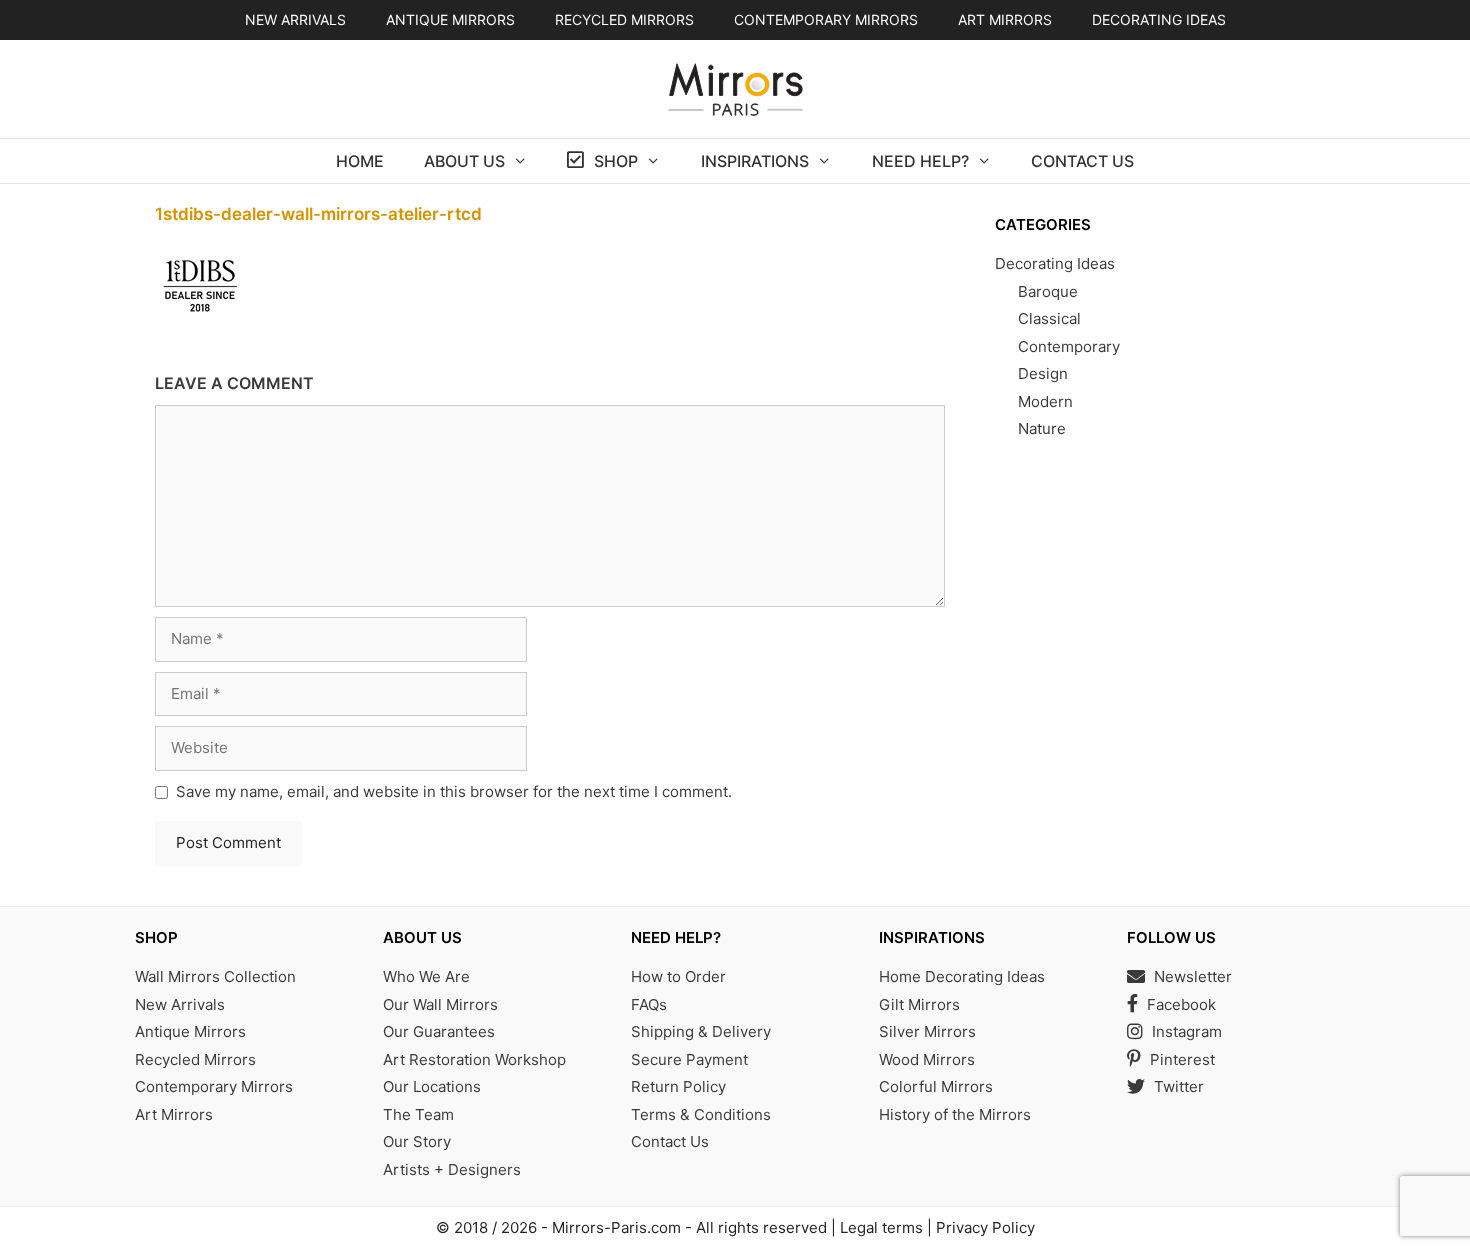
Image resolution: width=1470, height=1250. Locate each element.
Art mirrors (1005, 19)
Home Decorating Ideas (962, 976)
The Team (418, 1114)
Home (360, 161)
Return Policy (678, 1086)
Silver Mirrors (927, 1031)
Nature (1042, 428)
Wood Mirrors (927, 1059)
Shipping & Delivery (701, 1031)
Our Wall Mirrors (440, 1004)
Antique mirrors (450, 19)
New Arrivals (295, 19)
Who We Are (426, 976)
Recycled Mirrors (195, 1059)
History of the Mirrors (955, 1114)
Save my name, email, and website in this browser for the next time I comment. (454, 791)
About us (464, 161)
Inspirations (755, 161)
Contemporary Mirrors (214, 1086)
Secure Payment (689, 1059)
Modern (1045, 401)
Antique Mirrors (190, 1031)
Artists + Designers (452, 1169)
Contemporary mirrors (826, 19)
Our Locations (432, 1086)
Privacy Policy (985, 1227)
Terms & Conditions (701, 1114)
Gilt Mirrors (919, 1004)
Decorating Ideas (1159, 19)
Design (1043, 373)
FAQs (649, 1004)
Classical (1049, 318)
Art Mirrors (174, 1114)
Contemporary (1069, 346)
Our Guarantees (439, 1031)
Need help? (920, 161)
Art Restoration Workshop (474, 1059)
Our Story (417, 1141)
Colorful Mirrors (936, 1086)
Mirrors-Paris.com (616, 1227)
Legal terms (881, 1227)
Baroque (1048, 291)
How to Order (678, 976)
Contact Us (1082, 161)
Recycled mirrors (624, 19)
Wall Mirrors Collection (215, 976)
